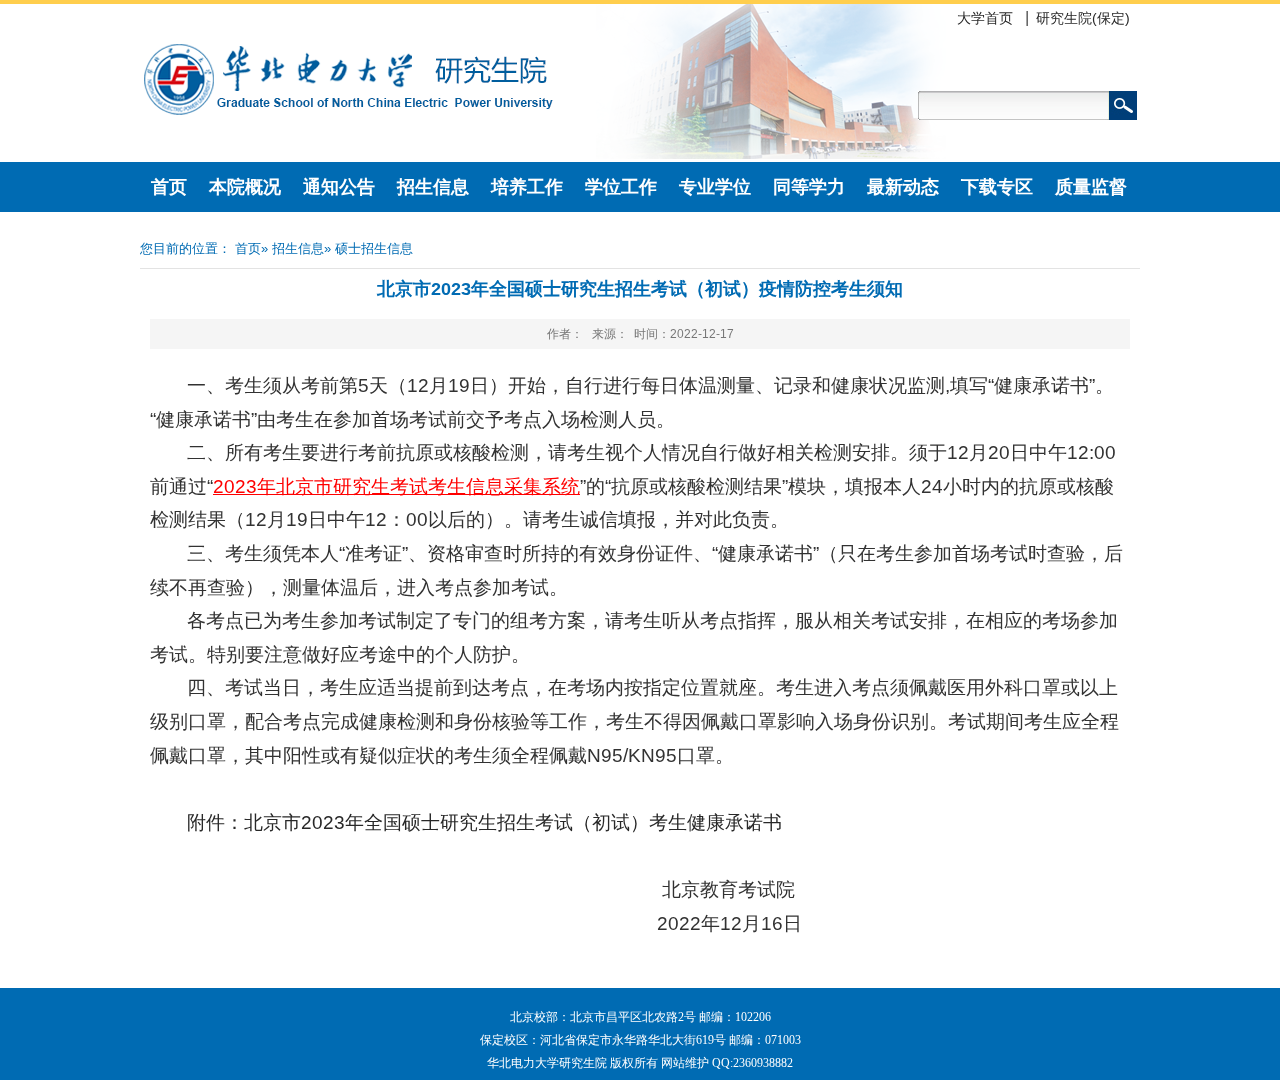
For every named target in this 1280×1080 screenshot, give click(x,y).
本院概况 (245, 187)
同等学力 (809, 187)
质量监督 (1091, 187)
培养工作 (527, 187)
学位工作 (621, 187)
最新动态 (903, 187)
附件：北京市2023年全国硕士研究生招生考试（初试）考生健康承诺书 (484, 822)
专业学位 (715, 187)
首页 (169, 187)
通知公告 (339, 187)
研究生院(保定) (1083, 18)
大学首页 (985, 18)
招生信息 (433, 187)
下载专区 (997, 187)
